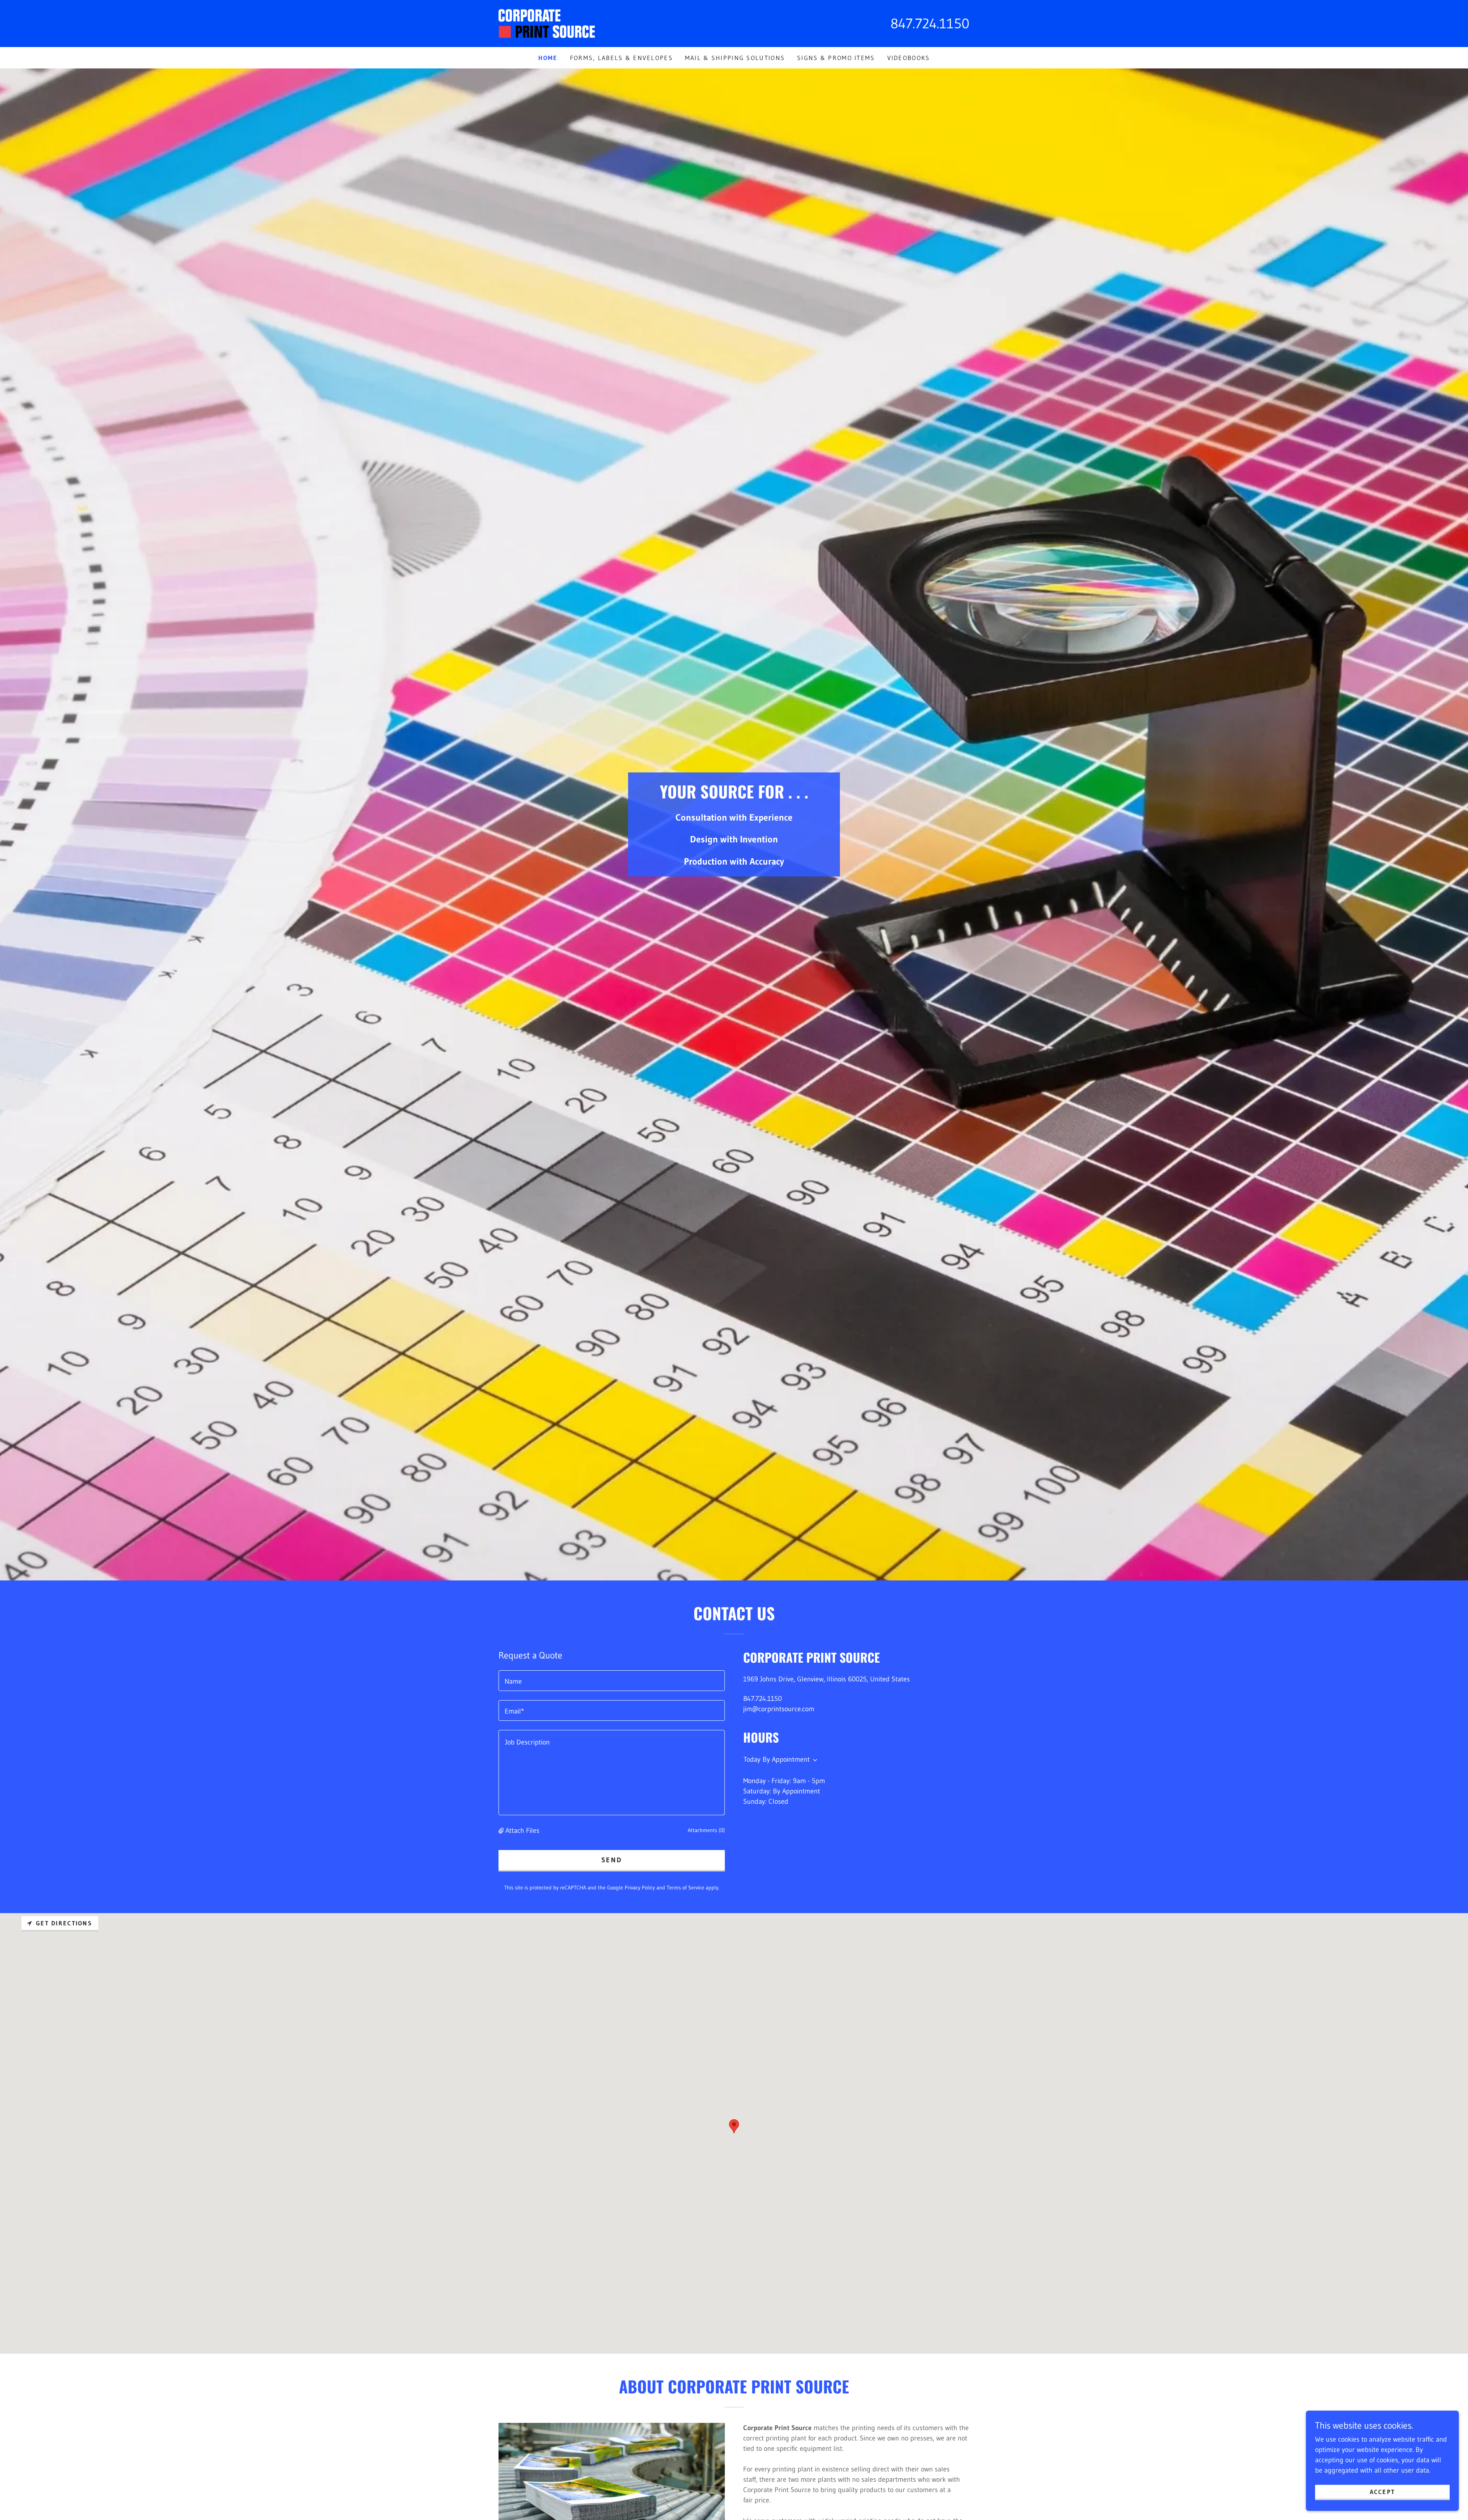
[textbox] (612, 1681)
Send (612, 1860)
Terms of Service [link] (685, 1888)
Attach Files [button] (522, 1831)
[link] (547, 23)
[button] (502, 1831)
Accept (1383, 2492)
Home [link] (548, 58)
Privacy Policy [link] (640, 1888)
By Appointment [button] (786, 1759)
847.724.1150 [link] (930, 24)
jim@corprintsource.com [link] (779, 1709)
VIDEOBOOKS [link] (909, 58)
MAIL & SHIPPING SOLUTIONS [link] (735, 58)
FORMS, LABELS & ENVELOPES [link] (621, 58)
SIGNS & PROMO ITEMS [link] (836, 58)
